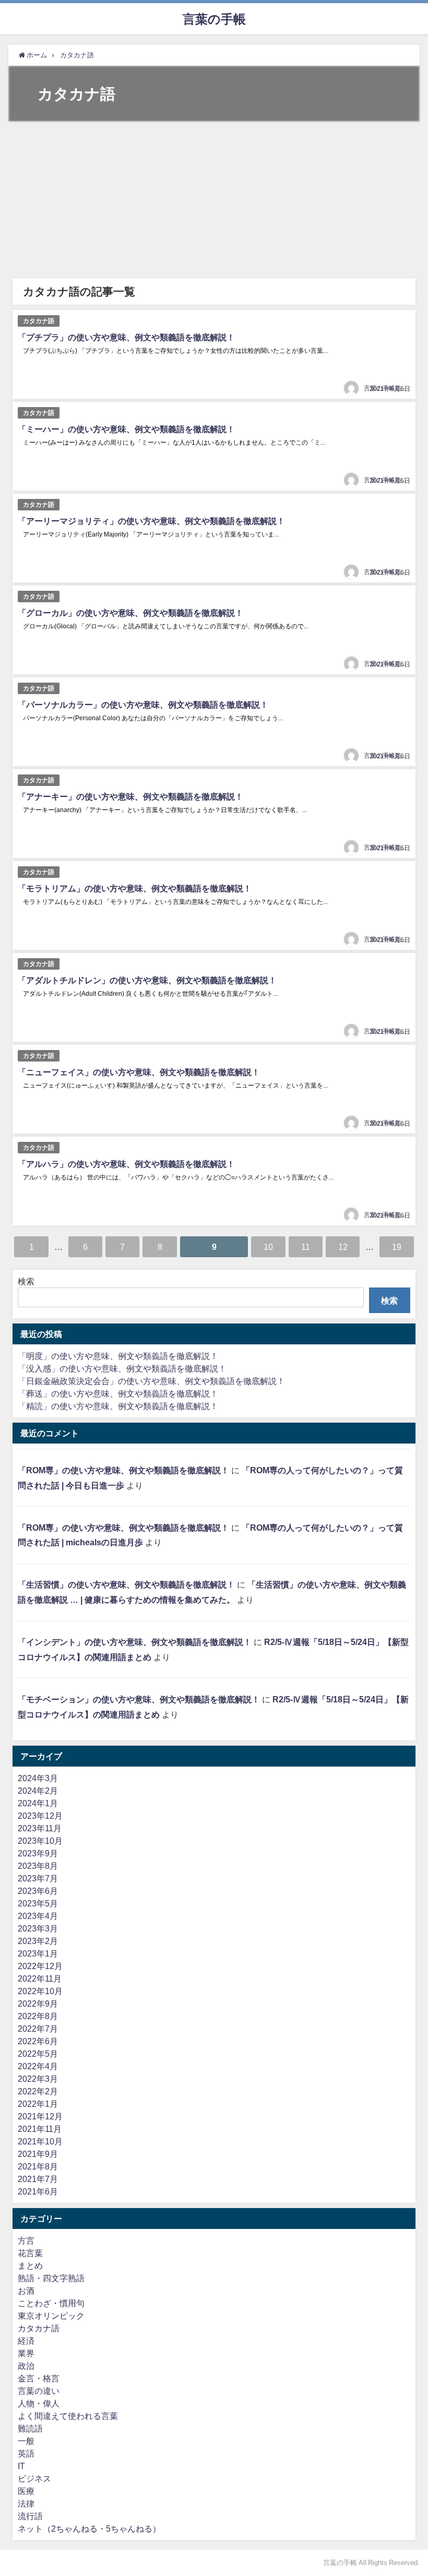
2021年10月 (40, 2141)
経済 (26, 2341)
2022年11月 (40, 1978)
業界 (26, 2353)
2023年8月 (38, 1866)
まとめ (30, 2265)
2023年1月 (38, 1953)
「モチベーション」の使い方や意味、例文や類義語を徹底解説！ (139, 1699)
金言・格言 (39, 2378)
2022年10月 (40, 1991)
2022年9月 (38, 2003)
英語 (26, 2453)
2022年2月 (38, 2091)
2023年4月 (38, 1916)
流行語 (30, 2516)
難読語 (30, 2428)
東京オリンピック (51, 2316)
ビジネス (34, 2478)
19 (397, 1247)
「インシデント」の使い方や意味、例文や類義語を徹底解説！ (135, 1642)
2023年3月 (38, 1928)
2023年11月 (40, 1828)
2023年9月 (38, 1853)
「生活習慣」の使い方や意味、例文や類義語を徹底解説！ (126, 1584)
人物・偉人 (39, 2403)
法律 (26, 2503)
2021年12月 (40, 2116)
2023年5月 (38, 1903)
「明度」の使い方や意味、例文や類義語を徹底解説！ (118, 1356)
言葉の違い (39, 2391)
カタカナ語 (39, 321)
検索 (26, 1281)
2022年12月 (40, 1966)
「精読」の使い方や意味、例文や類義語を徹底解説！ (118, 1406)
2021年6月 (38, 2191)
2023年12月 (40, 1816)
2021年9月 (38, 2154)
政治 (26, 2366)
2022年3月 (38, 2079)
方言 (26, 2240)
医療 (26, 2491)
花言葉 (30, 2253)
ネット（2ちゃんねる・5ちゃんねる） (89, 2529)
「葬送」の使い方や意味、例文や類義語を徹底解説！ (118, 1393)
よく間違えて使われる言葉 (68, 2416)
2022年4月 (38, 2066)
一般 (26, 2441)
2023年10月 (40, 1841)
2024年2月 (38, 1791)
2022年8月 (38, 2016)
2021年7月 (38, 2179)
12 (343, 1247)
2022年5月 (38, 2054)
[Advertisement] (214, 200)
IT (21, 2466)
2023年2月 (38, 1941)
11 (306, 1247)
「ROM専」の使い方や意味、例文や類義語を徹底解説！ (123, 1470)
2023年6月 (38, 1891)
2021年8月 (38, 2166)
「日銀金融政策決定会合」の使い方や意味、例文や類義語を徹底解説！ (151, 1381)
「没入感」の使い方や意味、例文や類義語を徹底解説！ (122, 1368)
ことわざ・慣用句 (51, 2303)
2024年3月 (38, 1778)
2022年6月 (38, 2041)
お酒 (26, 2291)
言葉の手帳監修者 (389, 388)
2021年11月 (40, 2129)
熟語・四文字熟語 (51, 2278)
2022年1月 (38, 2104)
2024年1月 (38, 1803)
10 (268, 1247)
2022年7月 (38, 2029)
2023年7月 (38, 1878)
